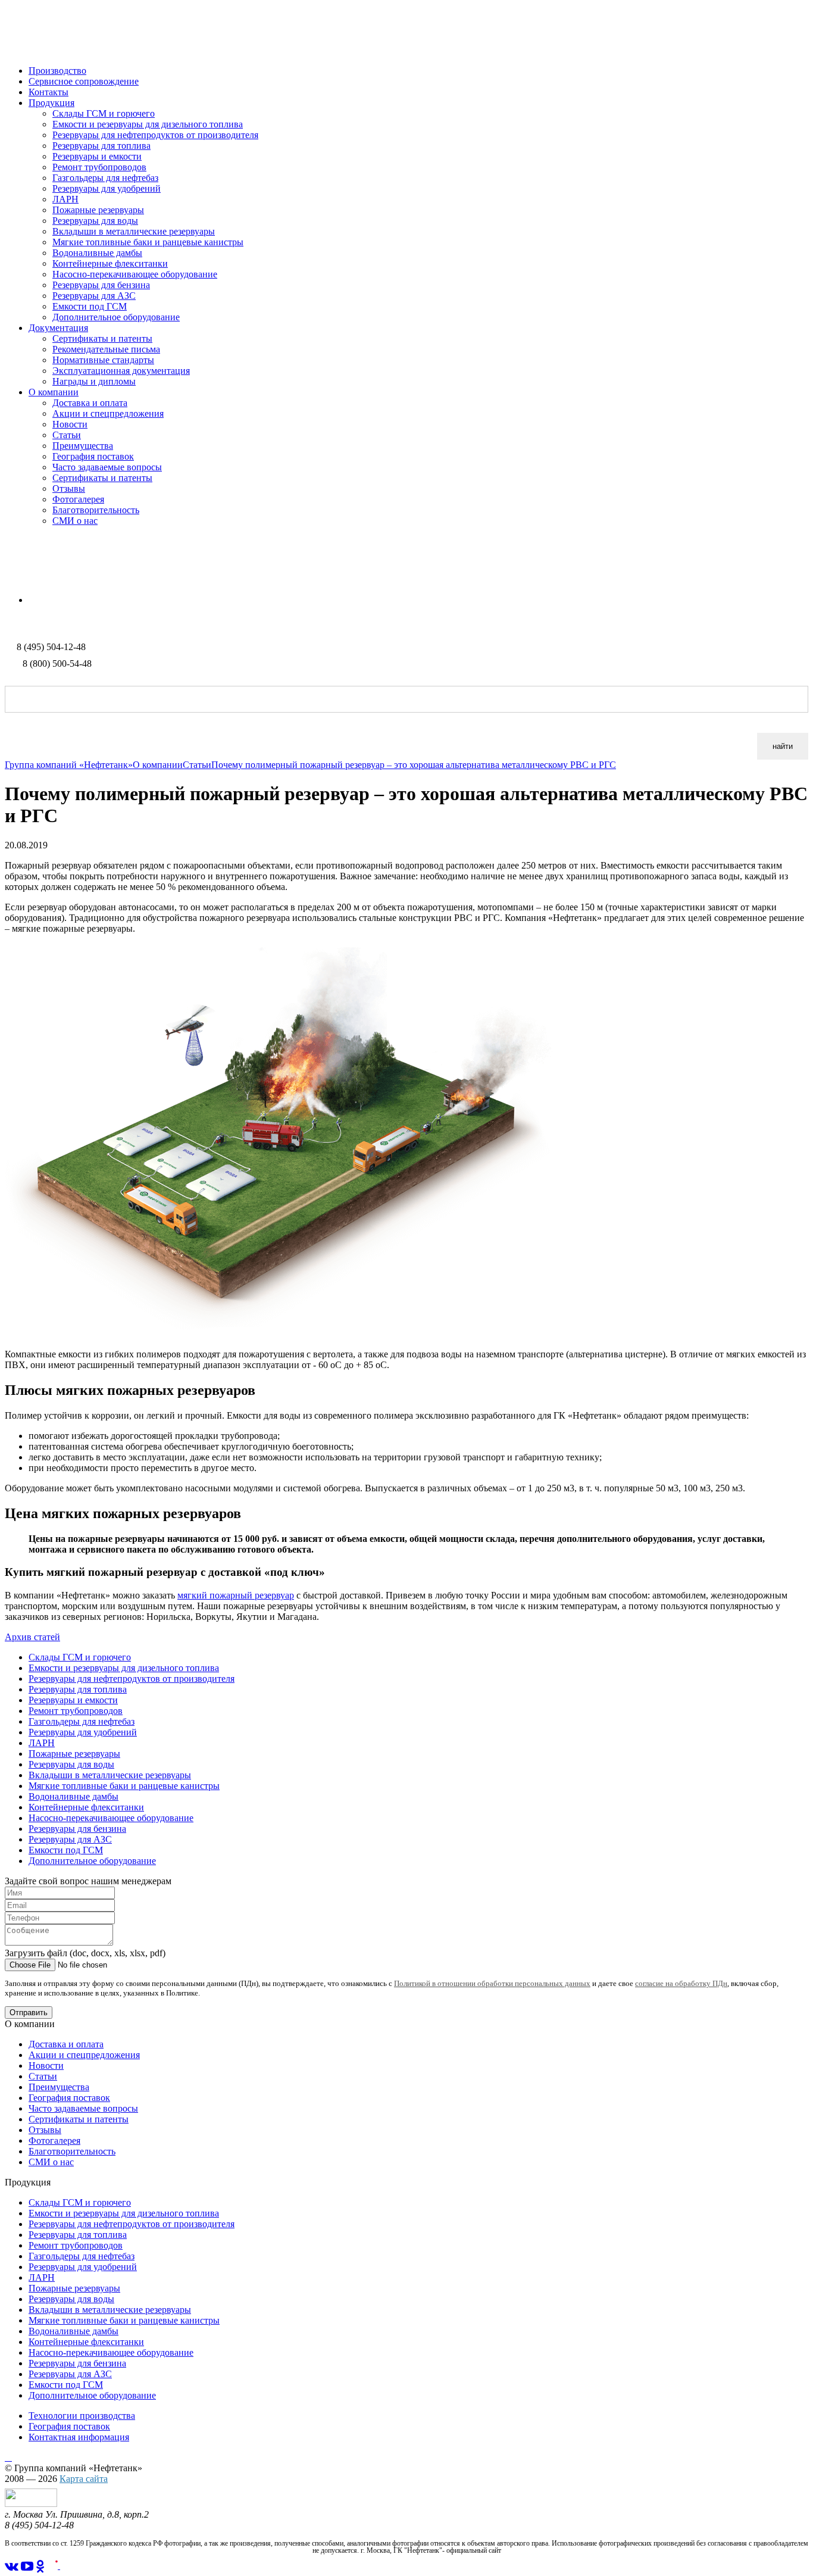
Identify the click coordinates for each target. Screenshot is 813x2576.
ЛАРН (65, 199)
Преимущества (83, 446)
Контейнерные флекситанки (110, 263)
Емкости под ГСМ (90, 306)
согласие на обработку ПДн (681, 1983)
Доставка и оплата (90, 403)
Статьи (67, 435)
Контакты (49, 92)
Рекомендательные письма (106, 349)
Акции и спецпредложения (108, 413)
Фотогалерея (78, 499)
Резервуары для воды (95, 221)
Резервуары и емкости (97, 156)
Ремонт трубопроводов (99, 167)
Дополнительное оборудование (116, 317)
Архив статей (32, 1637)
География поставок (93, 456)
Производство (57, 71)
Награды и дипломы (94, 381)
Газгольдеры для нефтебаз (105, 178)
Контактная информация (79, 2437)
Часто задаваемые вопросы (107, 467)
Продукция (51, 103)
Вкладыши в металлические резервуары (134, 231)
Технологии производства (82, 2416)
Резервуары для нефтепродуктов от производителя (155, 135)
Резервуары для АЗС (94, 296)
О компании (54, 392)
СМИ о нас (75, 521)
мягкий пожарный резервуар (236, 1595)
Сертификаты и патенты (102, 338)
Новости (70, 424)
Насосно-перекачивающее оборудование (135, 274)
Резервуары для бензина (101, 285)
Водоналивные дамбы (97, 253)
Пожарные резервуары (98, 210)
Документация (58, 328)
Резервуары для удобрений (107, 188)
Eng (36, 600)
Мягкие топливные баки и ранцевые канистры (148, 242)
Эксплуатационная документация (121, 371)
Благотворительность (96, 510)
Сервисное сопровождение (84, 81)
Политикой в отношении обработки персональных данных (492, 1983)
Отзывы (69, 488)
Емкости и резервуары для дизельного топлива (148, 124)
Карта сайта (84, 2479)
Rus (12, 580)
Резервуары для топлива (101, 146)
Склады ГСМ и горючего (104, 113)
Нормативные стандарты (103, 360)
